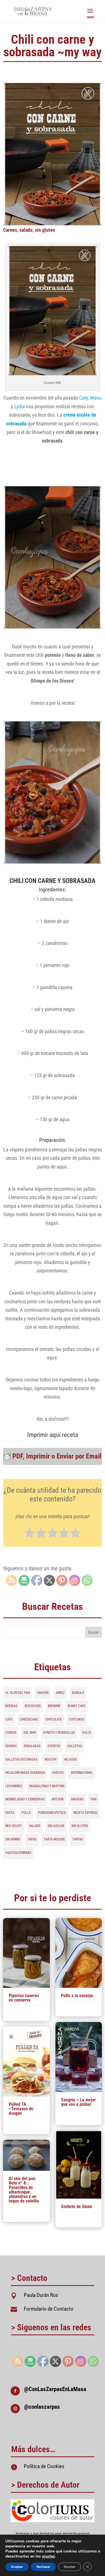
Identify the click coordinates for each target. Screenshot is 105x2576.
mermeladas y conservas (25, 1799)
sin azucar (56, 1826)
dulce (87, 1733)
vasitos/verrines (18, 1853)
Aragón (43, 1693)
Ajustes (70, 2567)
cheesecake (29, 1719)
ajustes (48, 2556)
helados (70, 1759)
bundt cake (77, 1706)
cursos (11, 1733)
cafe (9, 1719)
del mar (30, 1733)
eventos (54, 1746)
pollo (26, 1813)
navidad (77, 1799)
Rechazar (43, 2567)
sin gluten (45, 230)
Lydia (20, 406)
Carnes (10, 230)
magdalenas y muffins (47, 1786)
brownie (54, 1706)
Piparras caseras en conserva (24, 1998)
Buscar (94, 1632)
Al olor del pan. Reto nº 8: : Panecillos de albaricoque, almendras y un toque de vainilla (24, 2190)
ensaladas (32, 1746)
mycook (58, 1799)
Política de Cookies (44, 2466)
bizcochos (33, 1706)
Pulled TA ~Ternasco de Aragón (21, 2109)
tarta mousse (54, 1839)
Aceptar (17, 2567)
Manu (96, 398)
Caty (84, 398)
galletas (75, 1746)
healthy (51, 1759)
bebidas (11, 1706)
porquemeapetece (52, 1813)
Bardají (78, 1693)
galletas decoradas (21, 1759)
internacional (82, 1773)
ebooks (11, 1746)
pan (94, 1799)
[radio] (30, 1534)
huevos (58, 1773)
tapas (32, 1839)
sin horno (13, 1839)
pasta (10, 1813)
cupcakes (77, 1719)
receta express (85, 1813)
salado (26, 230)
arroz (60, 1693)
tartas (78, 1839)
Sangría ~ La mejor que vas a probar (78, 2102)
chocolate (54, 1719)
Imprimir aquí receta (53, 1435)
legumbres (14, 1786)
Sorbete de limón (77, 2207)
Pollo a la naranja (77, 1996)
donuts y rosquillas (59, 1733)
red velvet (14, 1826)
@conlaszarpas (42, 2407)
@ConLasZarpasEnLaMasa (55, 2389)
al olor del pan (17, 1693)
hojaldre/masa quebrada (25, 1773)
